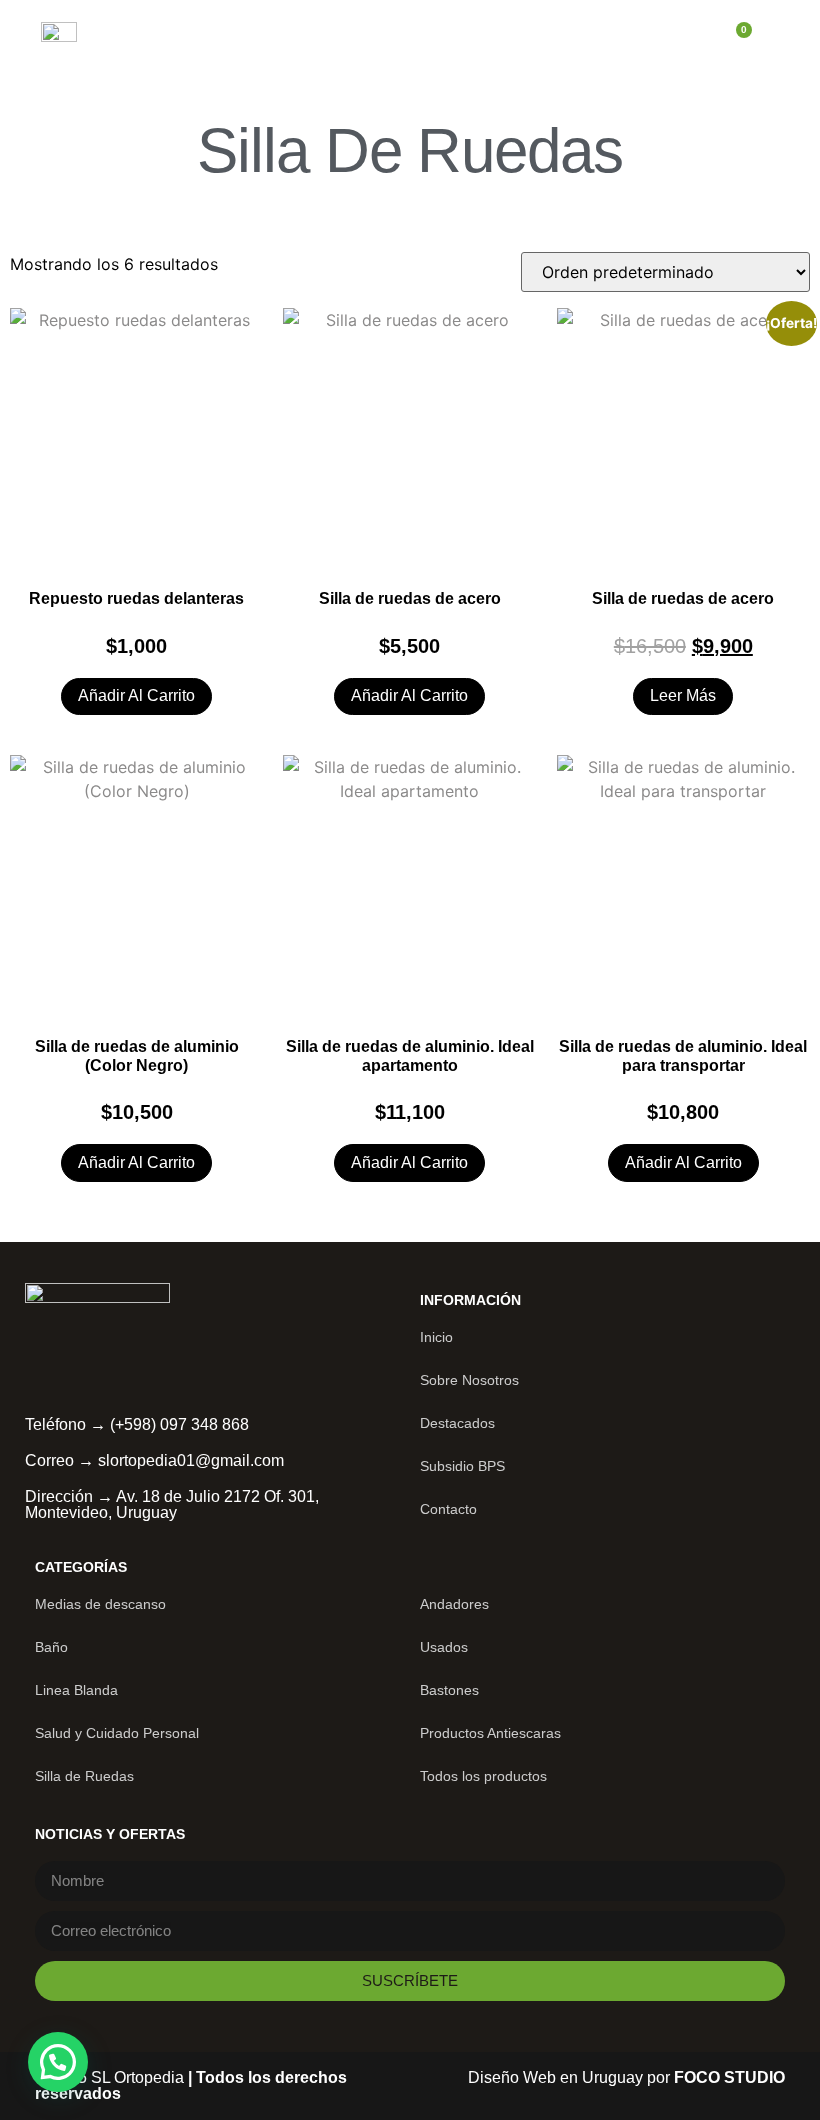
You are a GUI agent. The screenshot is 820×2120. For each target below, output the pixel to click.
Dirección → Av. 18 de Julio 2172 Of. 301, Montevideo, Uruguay (172, 1504)
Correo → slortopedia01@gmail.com (154, 1460)
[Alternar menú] (695, 40)
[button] (58, 2062)
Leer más (683, 695)
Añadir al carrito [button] (136, 695)
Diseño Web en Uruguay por (626, 2077)
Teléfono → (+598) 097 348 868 (137, 1424)
